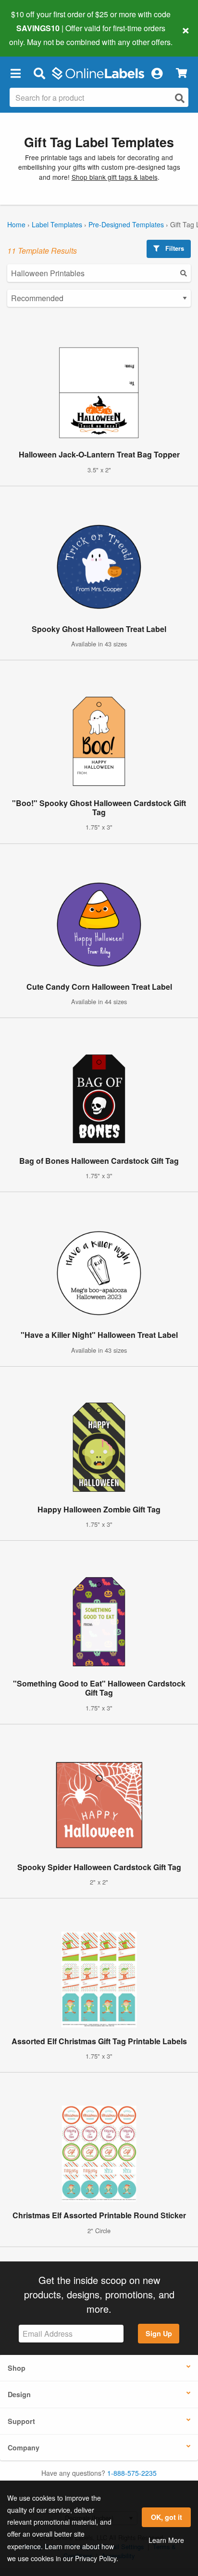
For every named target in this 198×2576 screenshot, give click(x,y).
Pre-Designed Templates (126, 224)
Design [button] (19, 2394)
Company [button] (24, 2447)
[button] (15, 73)
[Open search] (180, 98)
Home (16, 224)
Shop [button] (17, 2368)
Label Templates (57, 224)
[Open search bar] (39, 73)
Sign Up (159, 2333)
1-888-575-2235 (132, 2473)
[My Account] (157, 73)
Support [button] (21, 2421)
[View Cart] (181, 73)
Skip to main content (35, 35)
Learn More (166, 2540)
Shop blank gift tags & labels (115, 177)
